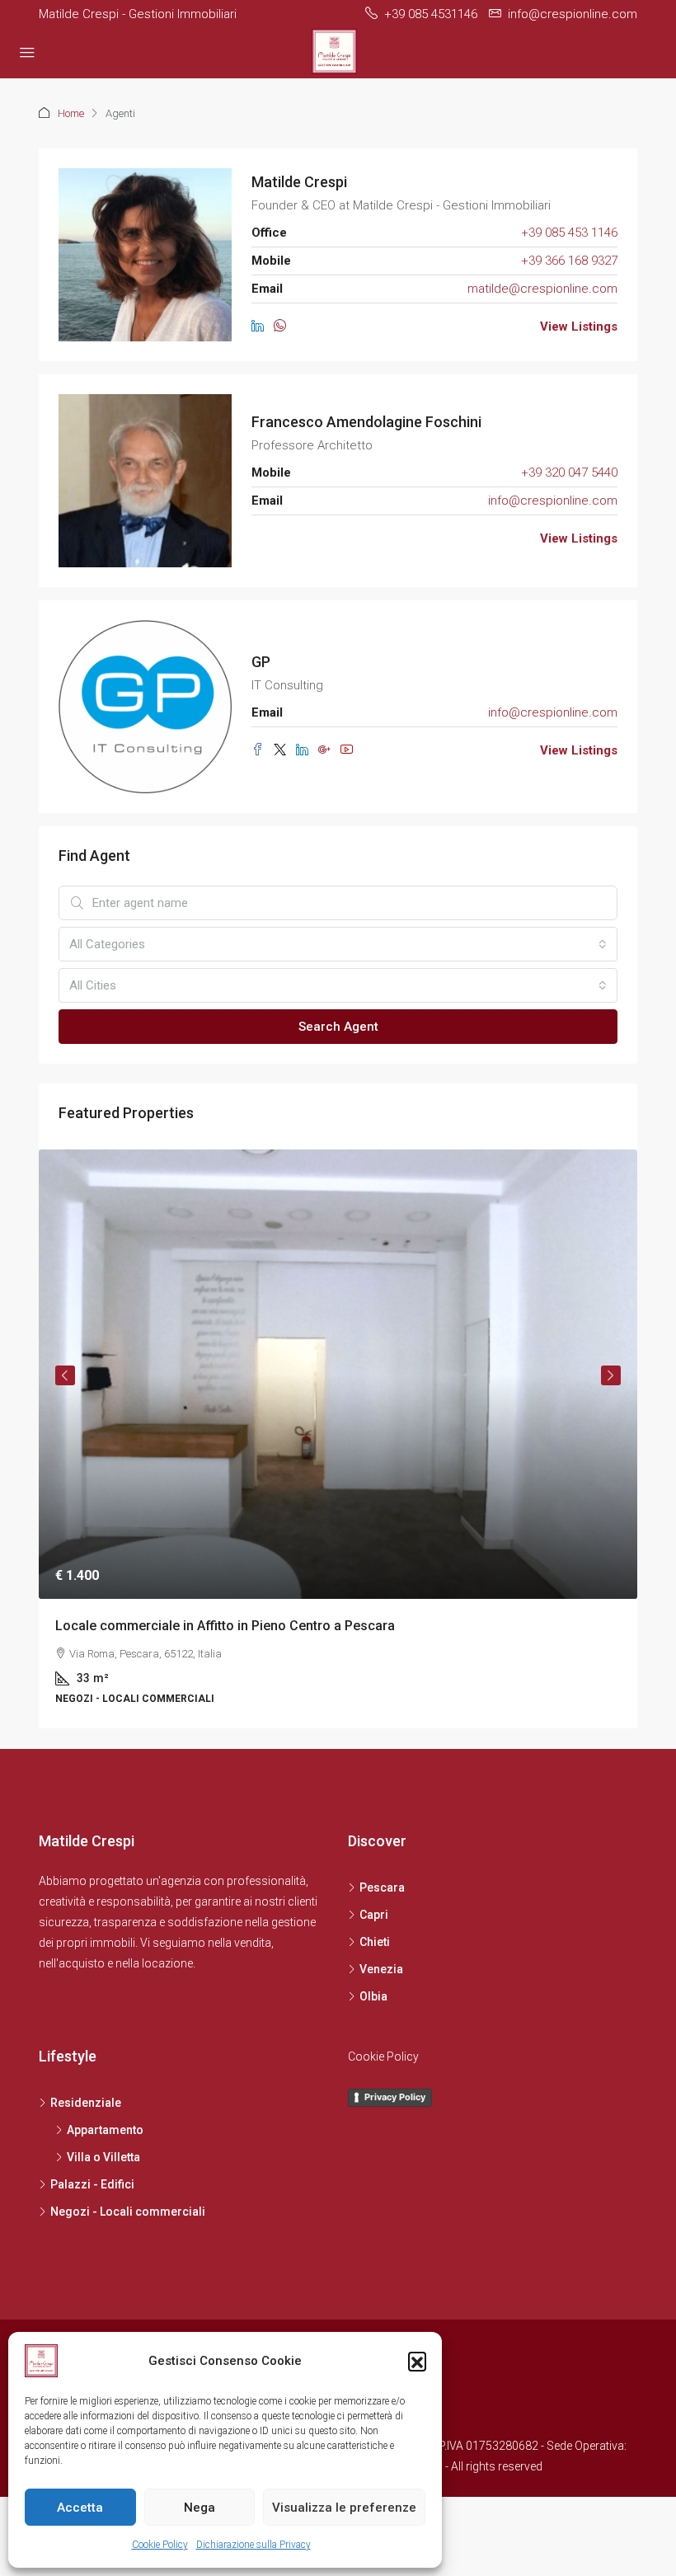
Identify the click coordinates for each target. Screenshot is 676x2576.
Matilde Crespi (299, 182)
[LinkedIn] (263, 327)
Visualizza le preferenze (344, 2508)
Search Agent (338, 1027)
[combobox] (338, 944)
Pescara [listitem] (382, 1887)
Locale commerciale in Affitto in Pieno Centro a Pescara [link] (225, 1626)
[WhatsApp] (283, 327)
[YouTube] (350, 750)
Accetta (80, 2508)
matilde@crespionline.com (542, 289)
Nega (200, 2508)
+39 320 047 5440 (569, 472)
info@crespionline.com (553, 501)
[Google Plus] (329, 750)
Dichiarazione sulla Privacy (253, 2545)
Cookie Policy (160, 2545)
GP (261, 662)
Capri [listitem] (374, 1915)
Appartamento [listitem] (105, 2130)
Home (71, 113)
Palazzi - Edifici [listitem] (92, 2184)
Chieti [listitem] (375, 1942)
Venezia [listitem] (381, 1969)
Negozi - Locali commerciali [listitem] (128, 2212)
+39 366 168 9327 (569, 261)
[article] (338, 1439)
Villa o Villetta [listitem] (103, 2157)
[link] (338, 1374)
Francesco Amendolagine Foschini (366, 422)
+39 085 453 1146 (569, 233)
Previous (65, 1375)
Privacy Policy (395, 2097)
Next (611, 1375)
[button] (417, 2361)
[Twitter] (285, 750)
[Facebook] (263, 750)
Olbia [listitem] (373, 1996)
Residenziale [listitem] (86, 2103)
